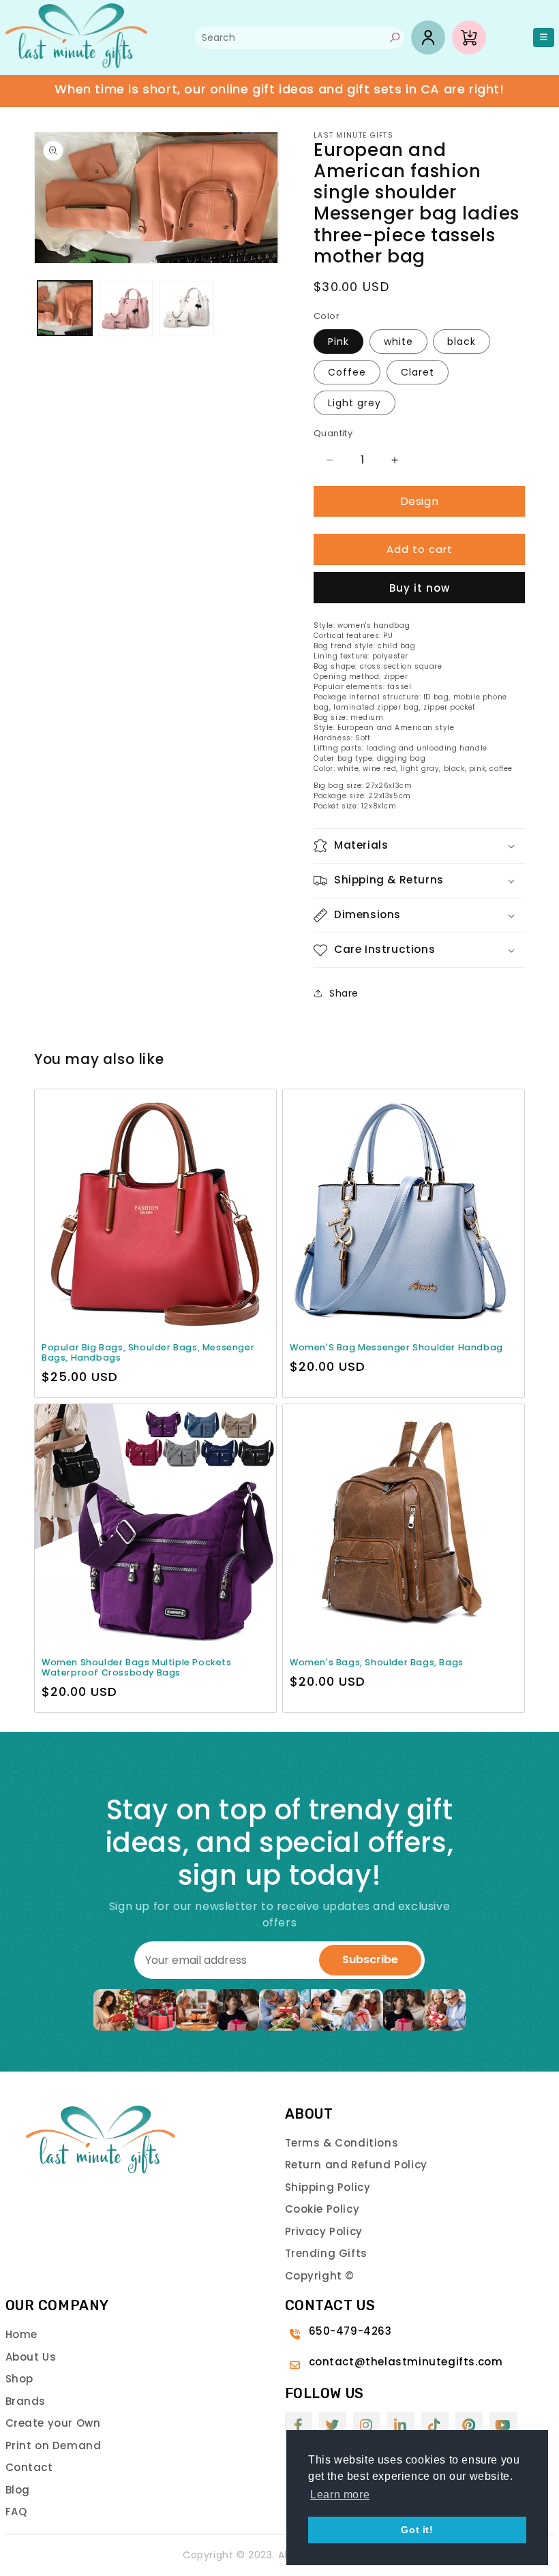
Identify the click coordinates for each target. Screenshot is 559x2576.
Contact (29, 2467)
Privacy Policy (324, 2231)
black (462, 342)
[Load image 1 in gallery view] (65, 308)
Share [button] (344, 993)
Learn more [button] (340, 2495)
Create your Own (53, 2423)
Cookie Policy (322, 2209)
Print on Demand (54, 2445)
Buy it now (420, 588)
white (398, 342)
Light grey (354, 403)
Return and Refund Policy (356, 2165)
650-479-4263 (350, 2331)
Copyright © (320, 2276)
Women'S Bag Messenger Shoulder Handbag (396, 1347)
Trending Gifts (326, 2253)
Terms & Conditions (342, 2143)
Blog (18, 2490)
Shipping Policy (328, 2187)
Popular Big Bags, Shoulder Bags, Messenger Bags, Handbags (148, 1352)
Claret (418, 372)
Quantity (333, 433)
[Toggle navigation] (544, 38)
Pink (338, 342)
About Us (31, 2357)
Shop (19, 2379)
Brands (26, 2401)
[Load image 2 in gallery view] (126, 308)
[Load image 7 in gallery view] (187, 308)
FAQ (16, 2512)
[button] (419, 846)
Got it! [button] (417, 2530)
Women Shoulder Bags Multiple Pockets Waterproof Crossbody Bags (137, 1667)
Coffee (347, 372)
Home (21, 2334)
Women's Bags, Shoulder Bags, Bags (377, 1662)
